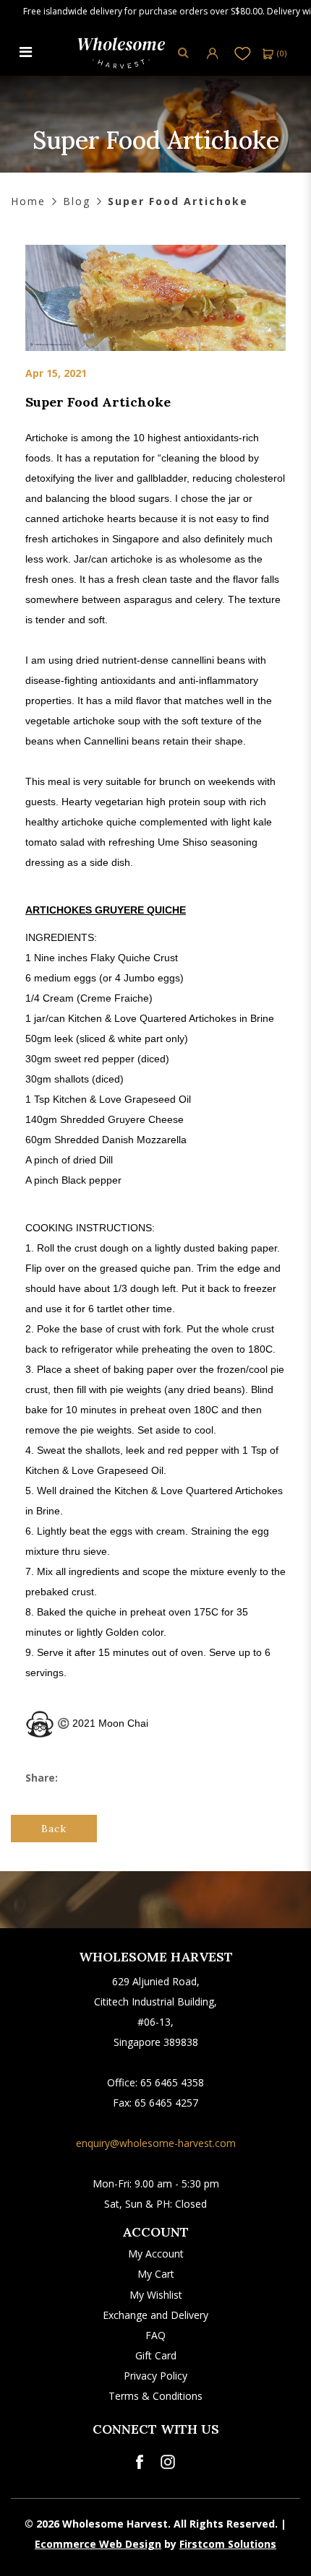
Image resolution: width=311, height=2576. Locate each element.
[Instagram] (168, 2462)
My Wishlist (156, 2295)
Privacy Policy (155, 2376)
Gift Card (156, 2355)
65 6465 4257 (166, 2103)
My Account (156, 2254)
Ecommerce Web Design (98, 2544)
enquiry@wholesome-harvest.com (156, 2143)
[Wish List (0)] (243, 53)
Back (54, 1829)
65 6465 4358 (172, 2082)
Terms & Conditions (155, 2396)
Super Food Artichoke (178, 201)
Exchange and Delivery (155, 2315)
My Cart (156, 2274)
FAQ (155, 2335)
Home (28, 201)
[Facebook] (139, 2462)
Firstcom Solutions (228, 2544)
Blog (77, 201)
